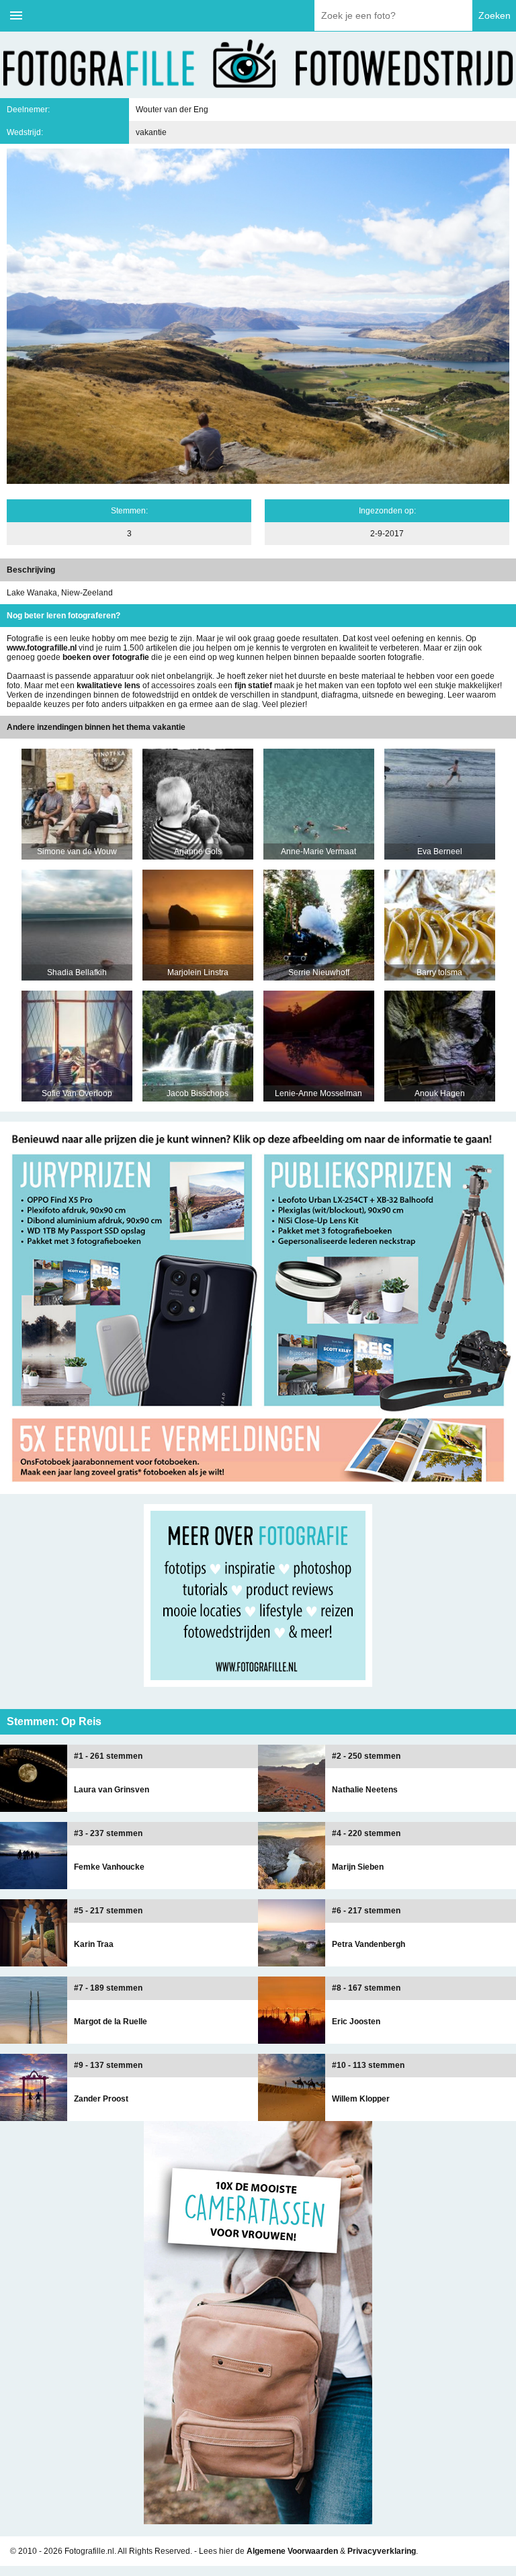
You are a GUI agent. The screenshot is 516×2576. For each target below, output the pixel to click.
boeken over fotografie (106, 657)
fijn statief (253, 685)
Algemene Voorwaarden (292, 2551)
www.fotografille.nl (42, 648)
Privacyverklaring (382, 2551)
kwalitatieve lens (109, 685)
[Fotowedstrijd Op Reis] (258, 1489)
